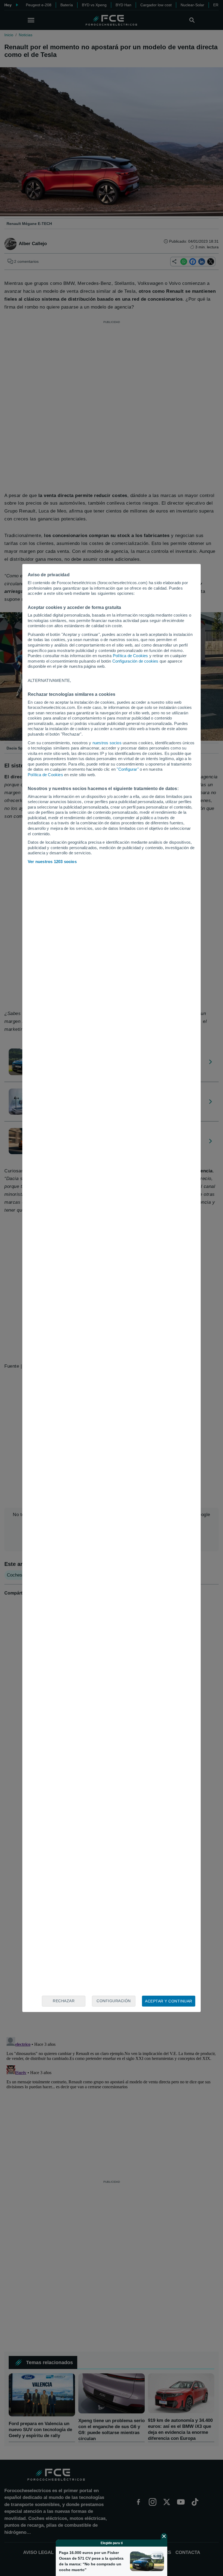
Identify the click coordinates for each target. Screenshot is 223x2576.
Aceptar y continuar (169, 2001)
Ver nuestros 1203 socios (52, 862)
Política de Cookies (131, 656)
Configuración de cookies (135, 661)
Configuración (114, 2001)
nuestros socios (107, 743)
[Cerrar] (164, 2536)
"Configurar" (128, 769)
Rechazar (64, 2001)
